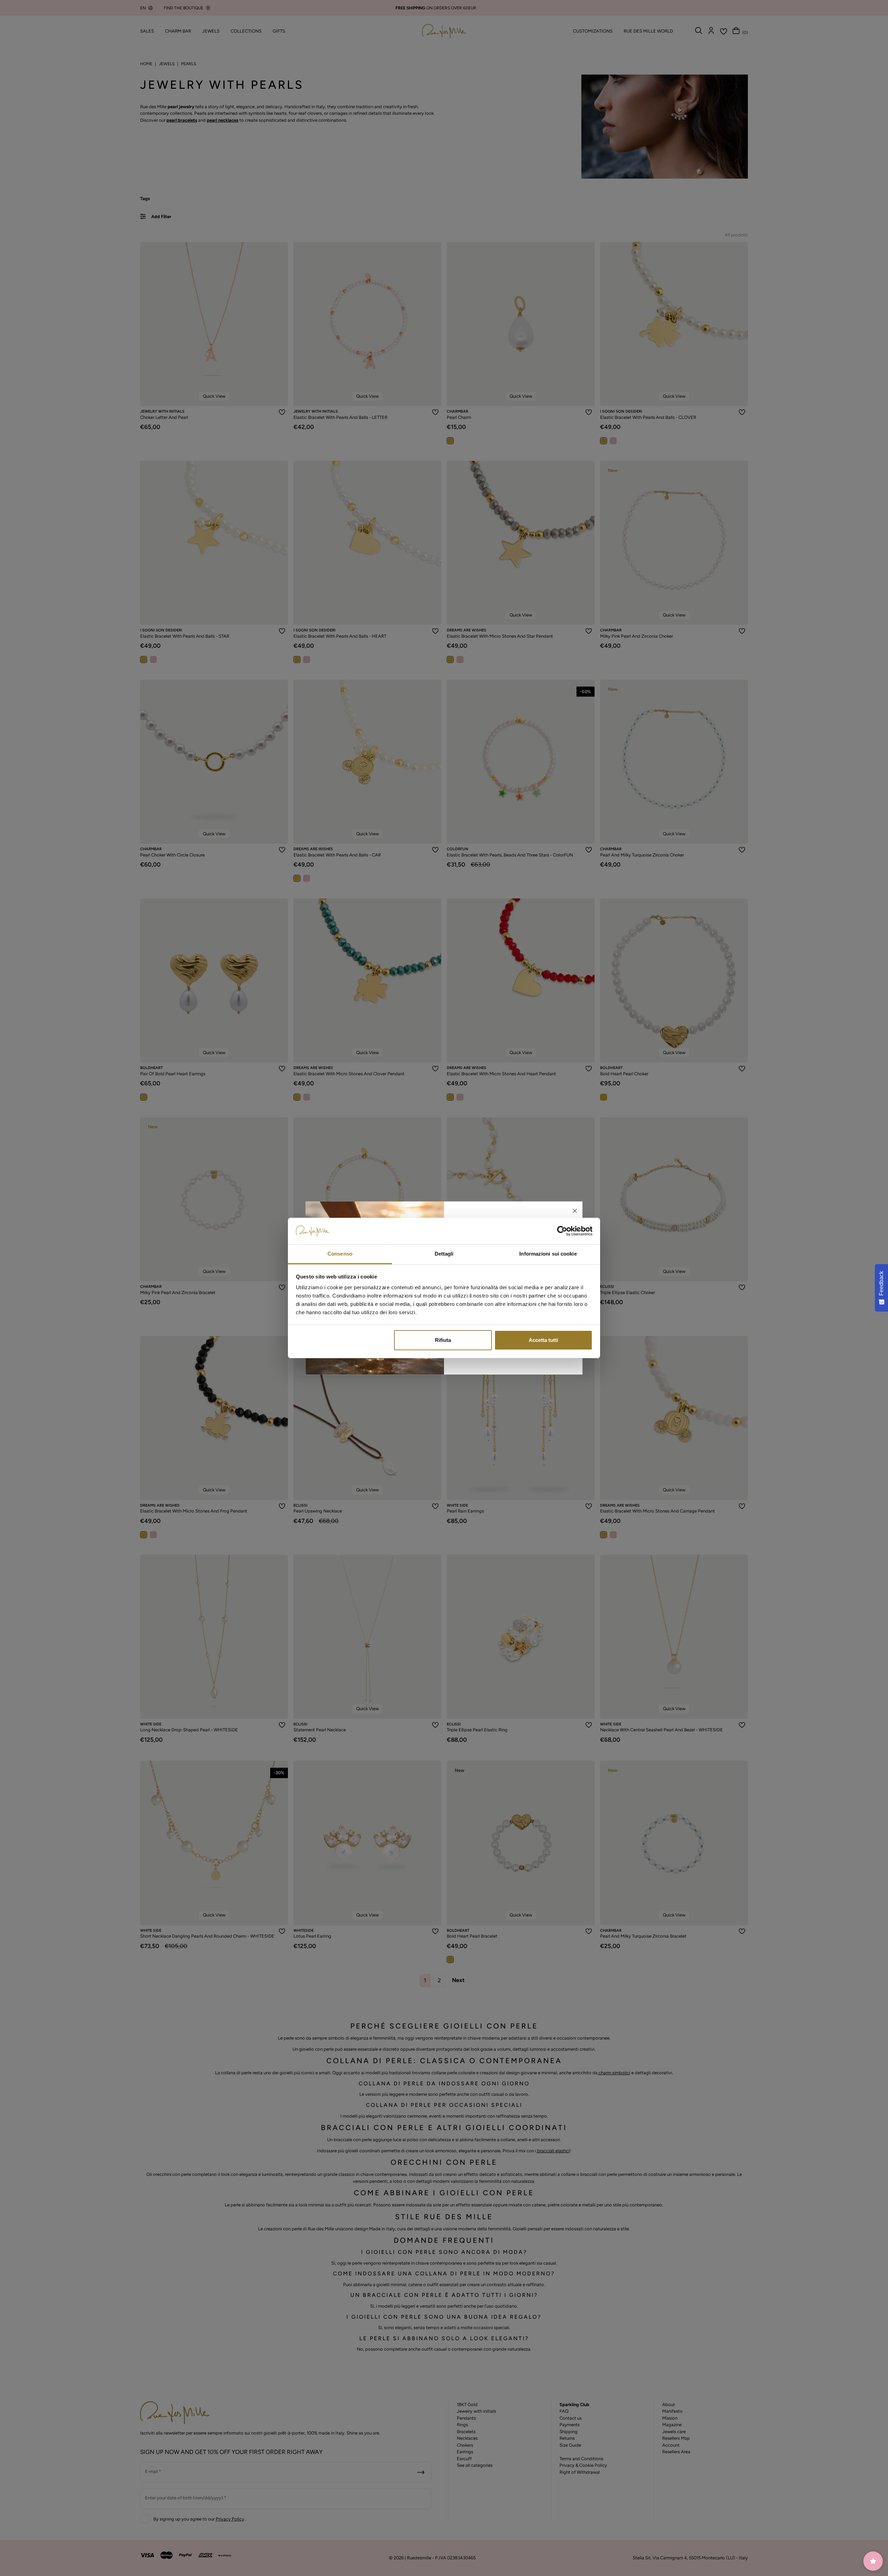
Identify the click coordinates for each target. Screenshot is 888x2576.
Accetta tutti (543, 1340)
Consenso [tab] (340, 1254)
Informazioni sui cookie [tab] (548, 1254)
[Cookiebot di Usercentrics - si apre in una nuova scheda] (562, 1231)
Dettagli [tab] (444, 1254)
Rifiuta (443, 1340)
